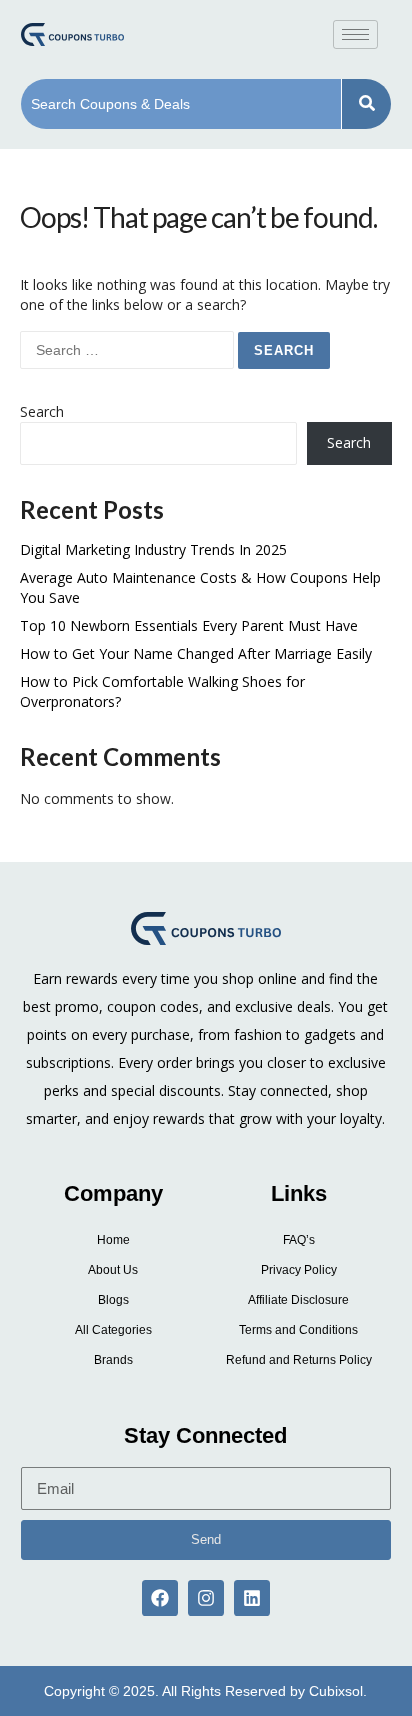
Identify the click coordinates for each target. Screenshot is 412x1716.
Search (42, 411)
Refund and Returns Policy (299, 1360)
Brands (113, 1360)
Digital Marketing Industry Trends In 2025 (153, 549)
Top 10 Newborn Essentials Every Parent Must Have (189, 625)
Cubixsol (336, 1691)
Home (113, 1240)
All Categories (113, 1330)
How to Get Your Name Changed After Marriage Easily (196, 653)
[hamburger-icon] (355, 34)
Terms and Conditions (298, 1330)
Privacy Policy (299, 1270)
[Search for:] (129, 349)
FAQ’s (299, 1240)
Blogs (113, 1300)
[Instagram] (206, 1598)
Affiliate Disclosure (298, 1300)
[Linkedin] (252, 1598)
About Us (113, 1270)
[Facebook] (160, 1598)
